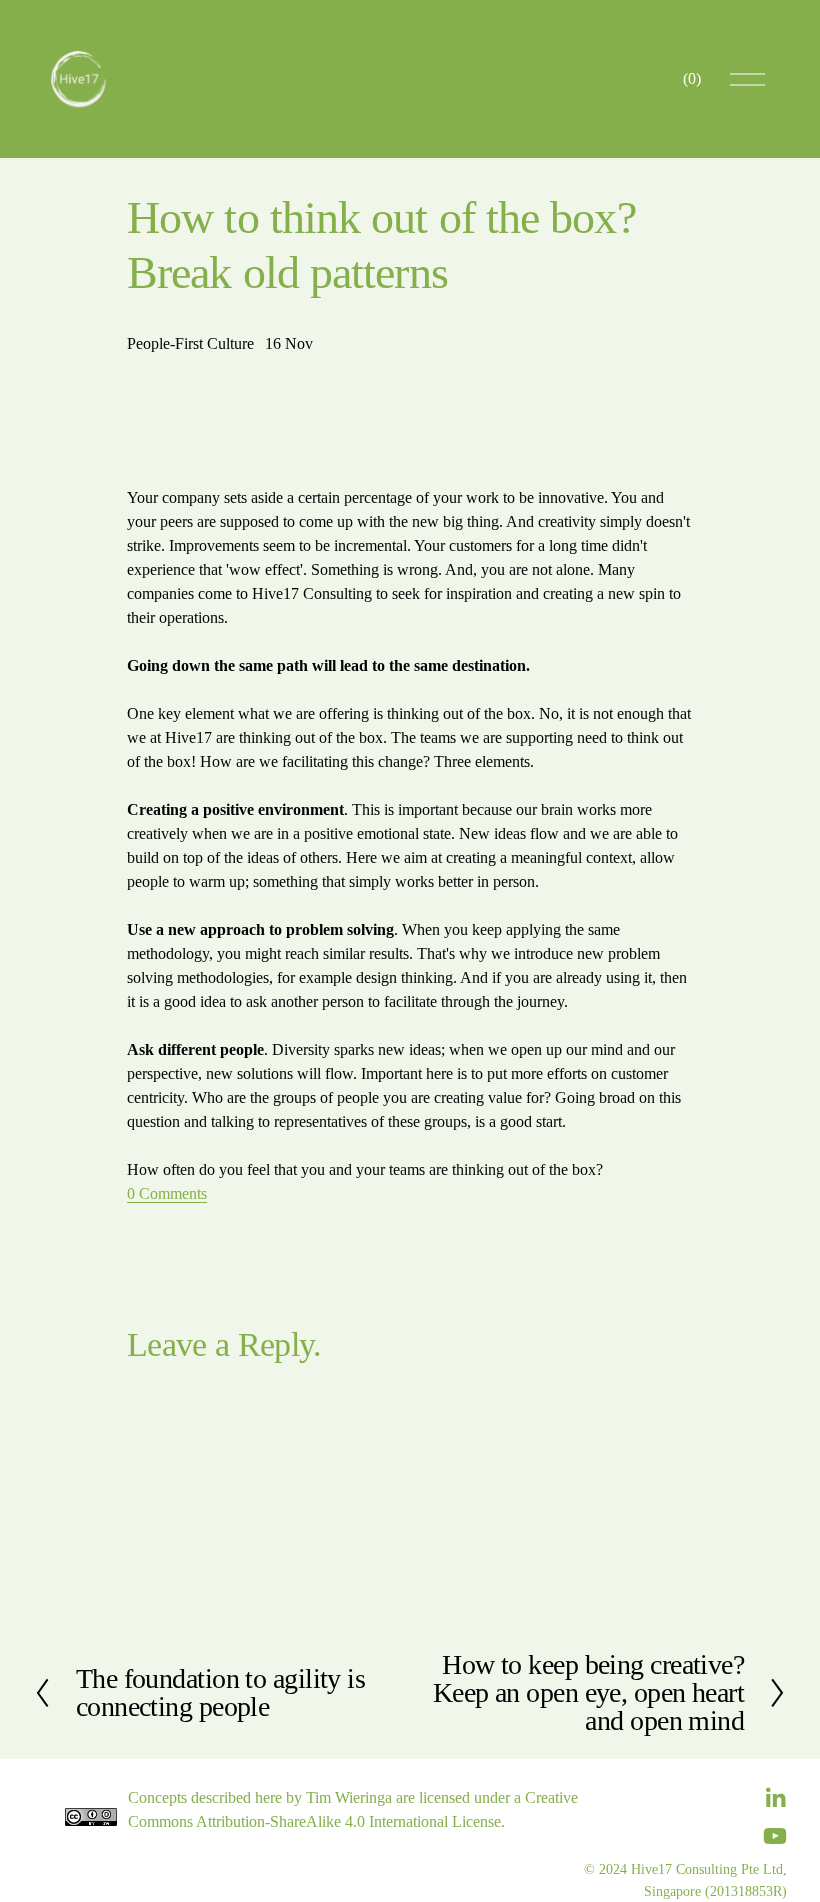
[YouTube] (775, 1836)
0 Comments (167, 1193)
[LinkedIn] (775, 1798)
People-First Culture (190, 343)
